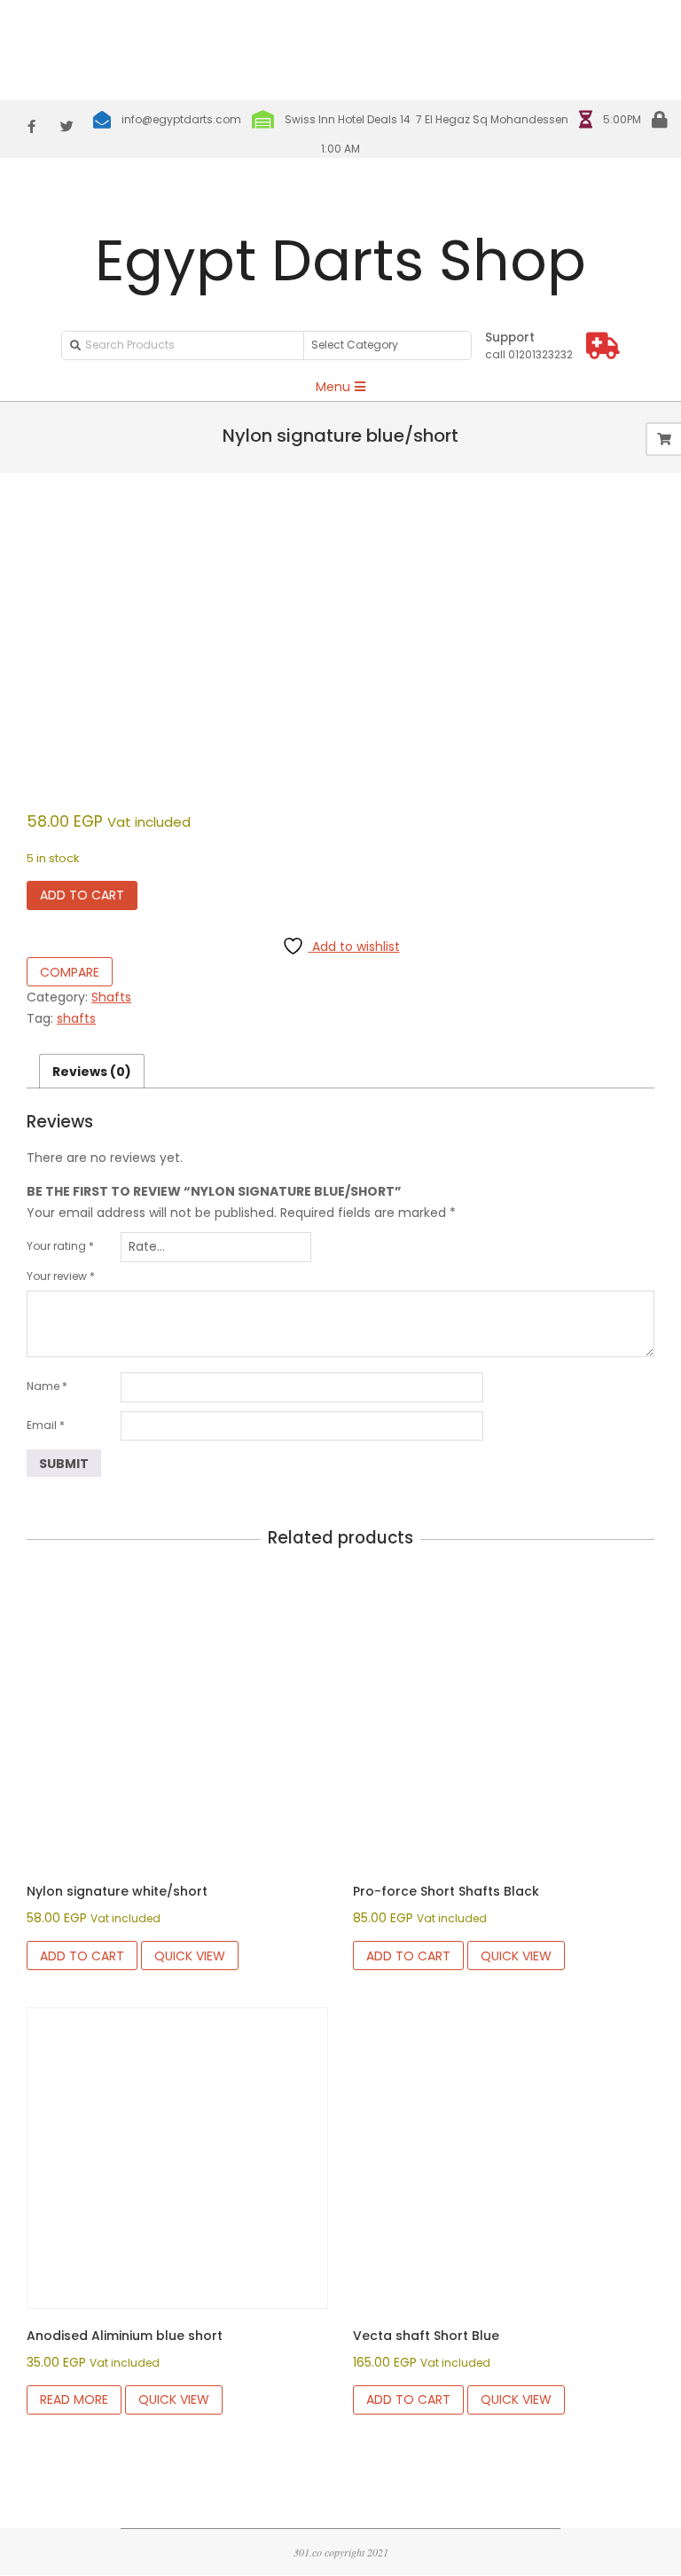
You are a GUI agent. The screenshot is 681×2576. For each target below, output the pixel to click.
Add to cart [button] (82, 1956)
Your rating (60, 1246)
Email (46, 1425)
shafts (76, 1018)
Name (47, 1386)
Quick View (190, 1956)
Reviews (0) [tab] (92, 1072)
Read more (74, 2399)
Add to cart (82, 895)
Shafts (111, 997)
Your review (61, 1276)
